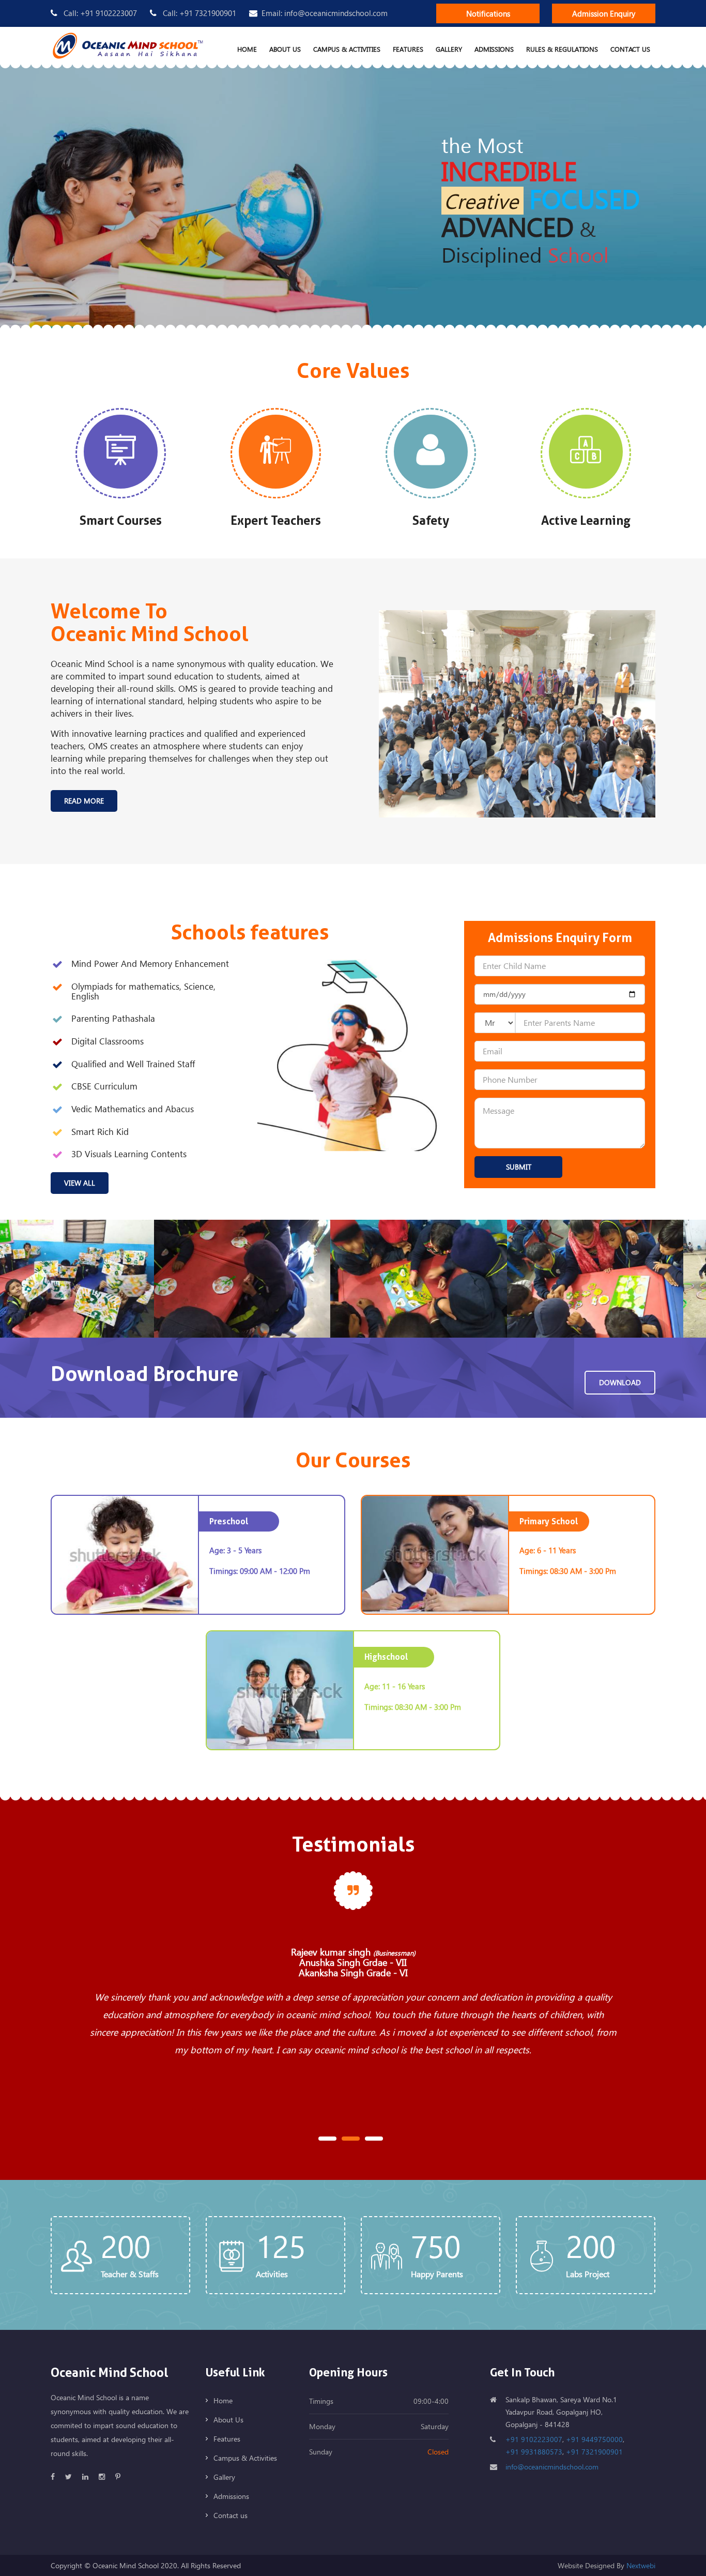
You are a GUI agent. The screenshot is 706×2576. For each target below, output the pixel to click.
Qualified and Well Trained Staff (133, 1064)
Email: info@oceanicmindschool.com (325, 13)
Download (620, 1382)
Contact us (630, 49)
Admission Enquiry (604, 13)
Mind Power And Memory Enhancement (150, 964)
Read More (84, 801)
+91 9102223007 (534, 2439)
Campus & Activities (347, 49)
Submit (519, 1167)
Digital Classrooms (108, 1042)
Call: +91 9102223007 (99, 13)
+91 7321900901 (594, 2452)
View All (80, 1183)
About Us (285, 49)
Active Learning (586, 521)
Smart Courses (121, 521)
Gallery (449, 49)
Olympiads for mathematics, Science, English (143, 991)
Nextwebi (641, 2565)
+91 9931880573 (534, 2452)
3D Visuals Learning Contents (129, 1154)
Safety (431, 521)
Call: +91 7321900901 (198, 13)
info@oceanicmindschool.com (552, 2467)
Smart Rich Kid (100, 1132)
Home (247, 49)
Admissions (494, 49)
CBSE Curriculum (104, 1087)
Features (408, 49)
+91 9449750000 (594, 2439)
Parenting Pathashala (113, 1019)
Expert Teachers (276, 521)
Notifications (488, 13)
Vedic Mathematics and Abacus (133, 1109)
